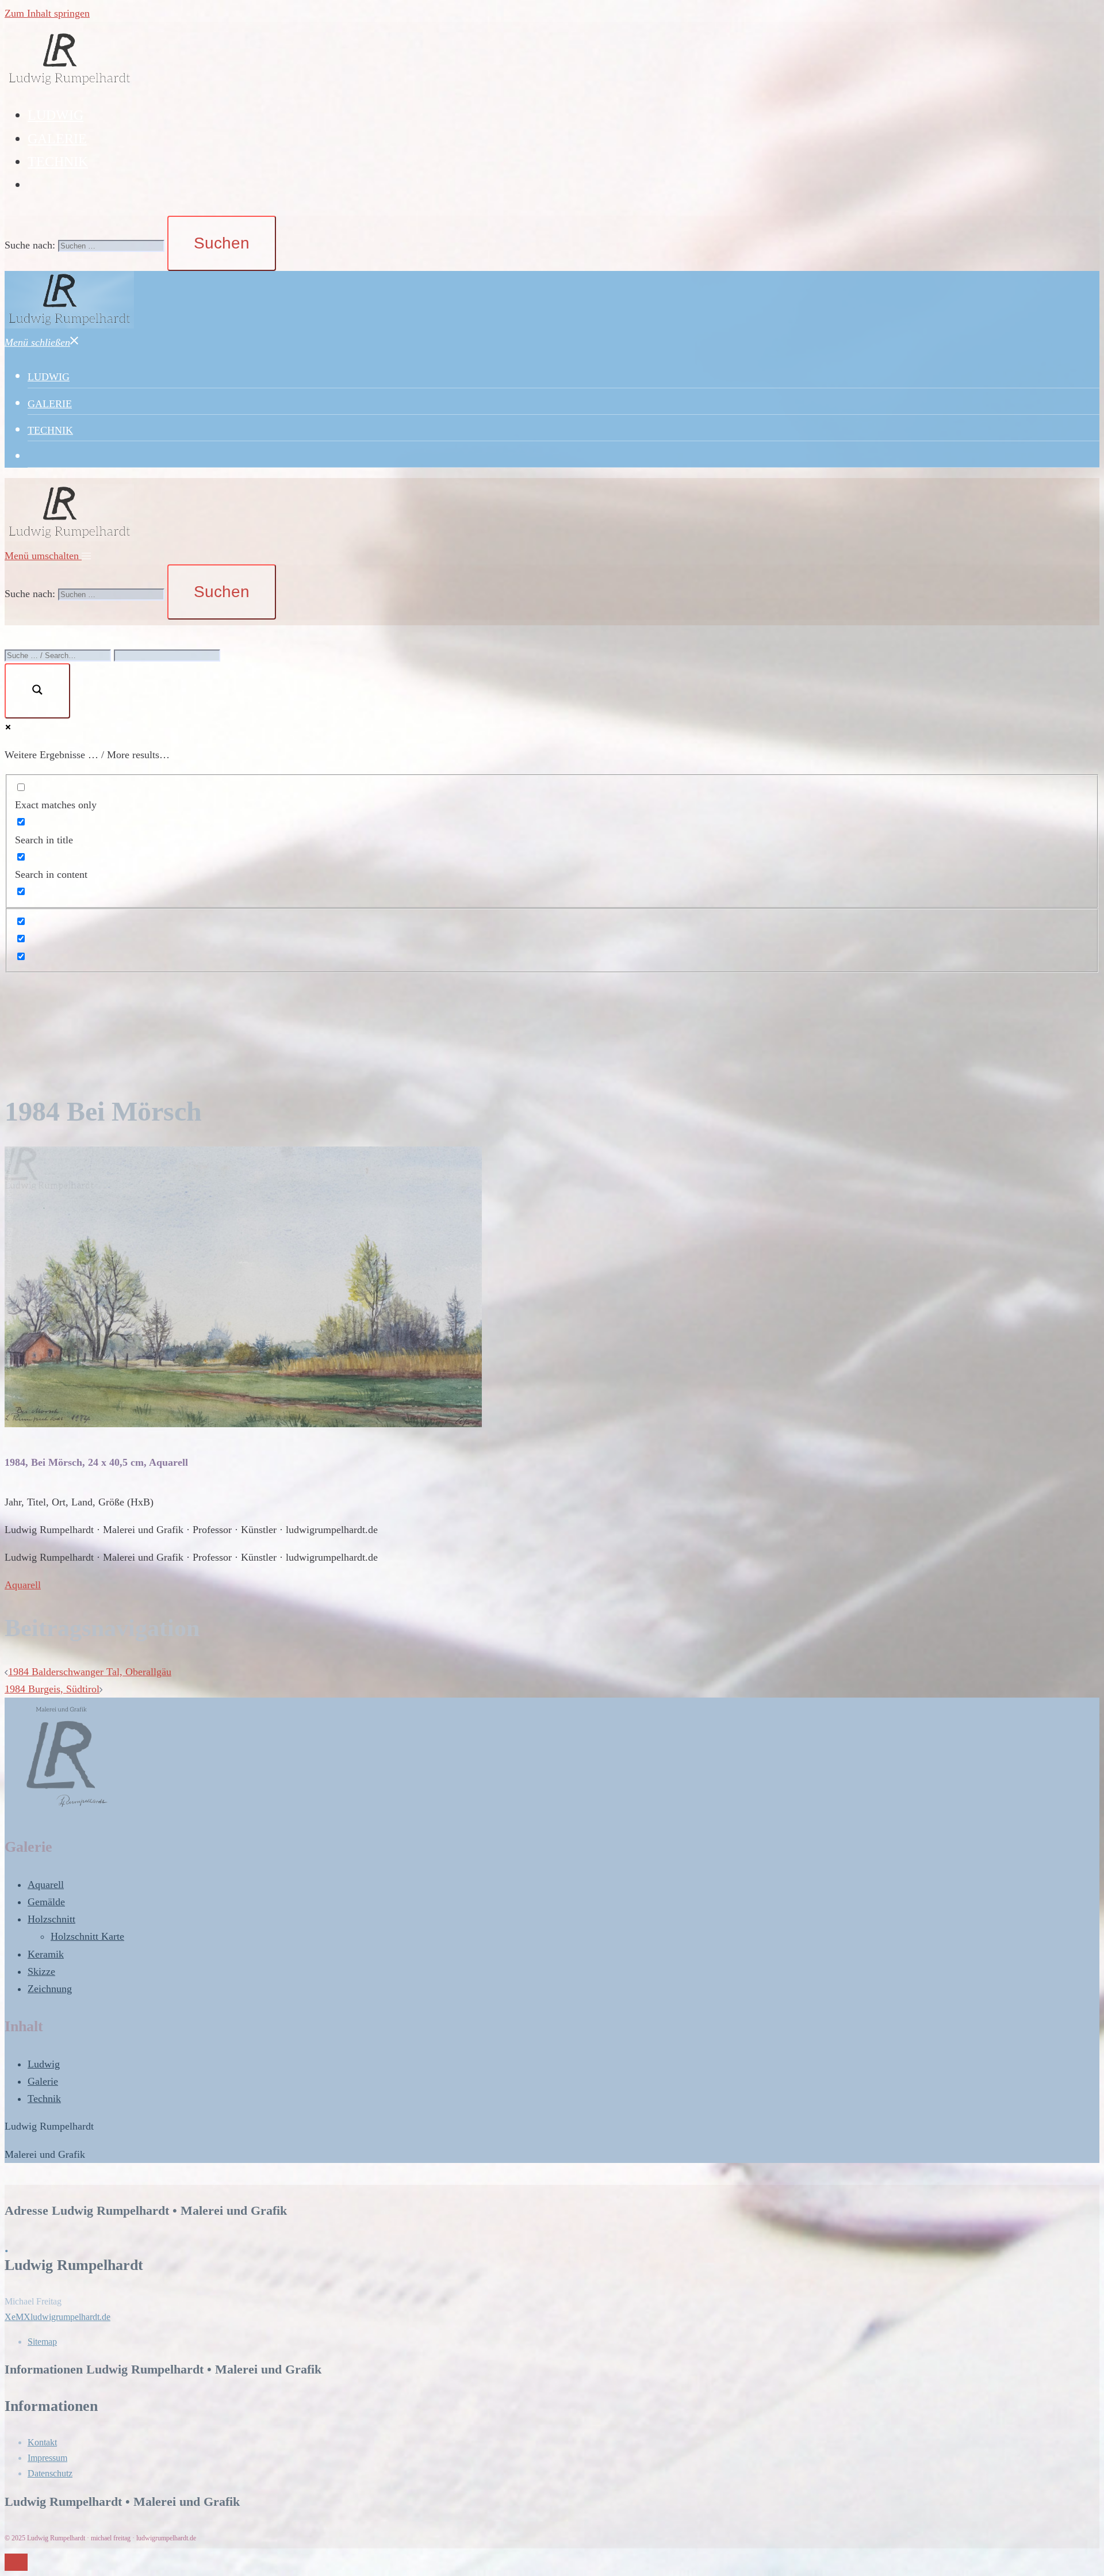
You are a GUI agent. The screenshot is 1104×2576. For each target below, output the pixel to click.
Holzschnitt (51, 1919)
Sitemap (42, 2342)
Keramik (46, 1954)
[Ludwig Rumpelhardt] (69, 85)
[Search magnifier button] (37, 691)
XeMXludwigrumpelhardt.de (57, 2317)
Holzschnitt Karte (87, 1936)
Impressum (47, 2458)
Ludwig (44, 2064)
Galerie (43, 2081)
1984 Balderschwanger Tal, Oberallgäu (90, 1672)
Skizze (41, 1971)
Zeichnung (50, 1989)
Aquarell (23, 1585)
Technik (44, 2099)
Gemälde (46, 1902)
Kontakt (42, 2442)
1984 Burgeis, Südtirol (52, 1689)
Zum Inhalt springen (47, 13)
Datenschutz (50, 2473)
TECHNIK (58, 162)
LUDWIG (55, 115)
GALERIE (57, 139)
